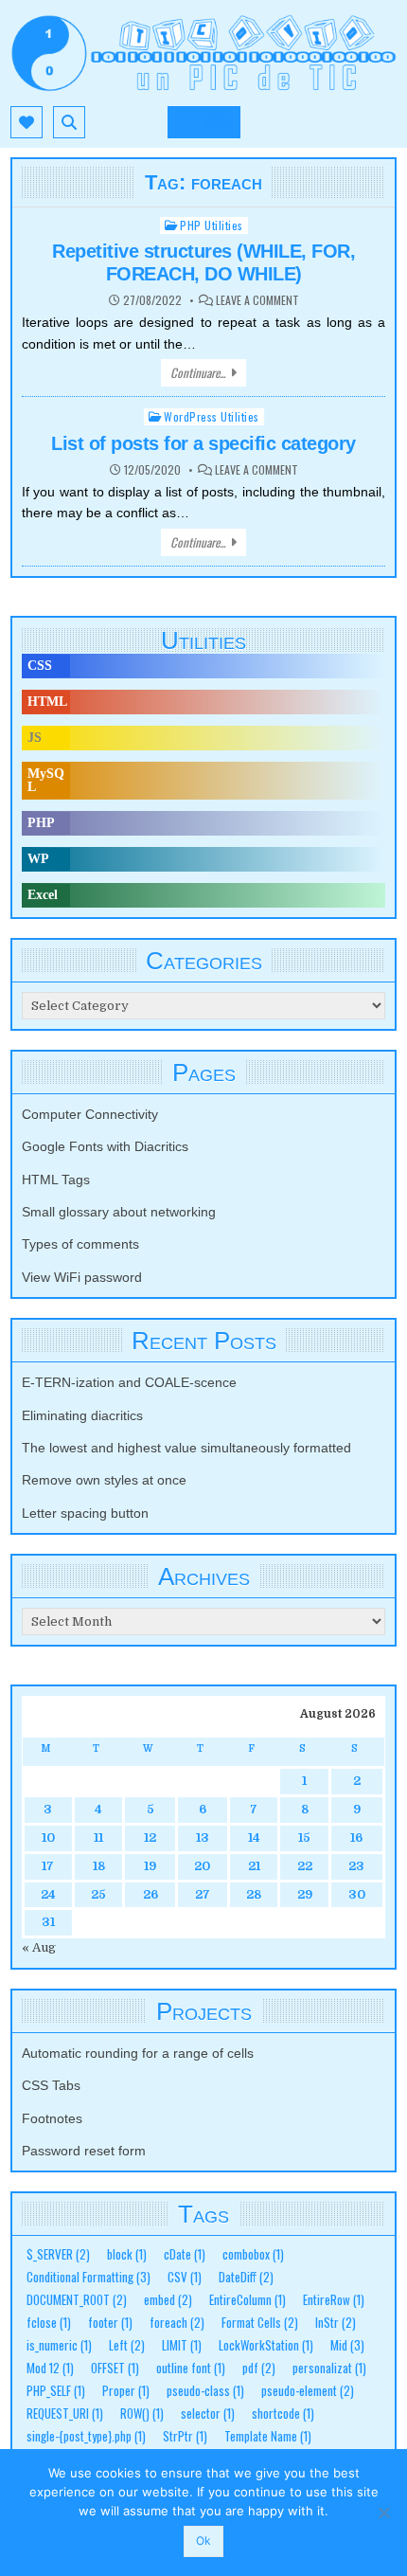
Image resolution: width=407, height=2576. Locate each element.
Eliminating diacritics (82, 1415)
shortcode (283, 2414)
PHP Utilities (212, 225)
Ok (203, 2540)
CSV (185, 2277)
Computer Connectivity (90, 1114)
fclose (49, 2323)
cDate (185, 2254)
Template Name (268, 2436)
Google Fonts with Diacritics (105, 1146)
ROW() (142, 2414)
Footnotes (52, 2118)
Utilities (203, 640)
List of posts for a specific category (203, 443)
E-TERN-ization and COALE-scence (129, 1382)
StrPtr (185, 2436)
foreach (177, 2323)
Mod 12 (50, 2368)
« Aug (39, 1947)
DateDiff (246, 2277)
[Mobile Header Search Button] (69, 122)
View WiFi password (82, 1277)
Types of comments (80, 1244)
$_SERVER (58, 2254)
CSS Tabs (51, 2085)
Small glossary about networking (119, 1212)
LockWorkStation (266, 2345)
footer (110, 2323)
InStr (336, 2323)
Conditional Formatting (88, 2277)
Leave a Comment (257, 300)
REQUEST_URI (65, 2414)
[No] (383, 2513)
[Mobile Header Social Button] (27, 122)
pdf (259, 2368)
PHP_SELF (56, 2391)
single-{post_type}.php (86, 2436)
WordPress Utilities (212, 416)
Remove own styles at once (104, 1480)
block (127, 2254)
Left (127, 2345)
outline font (191, 2368)
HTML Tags (56, 1180)
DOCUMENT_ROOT (77, 2300)
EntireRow (334, 2300)
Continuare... (198, 372)
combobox (253, 2254)
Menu (217, 122)
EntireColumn (248, 2300)
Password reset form (84, 2151)
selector (208, 2414)
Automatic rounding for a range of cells (138, 2053)
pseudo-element (308, 2391)
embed (168, 2300)
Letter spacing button (85, 1513)
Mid (347, 2345)
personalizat (329, 2368)
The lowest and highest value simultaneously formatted (186, 1448)
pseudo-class (205, 2391)
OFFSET (115, 2368)
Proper (126, 2391)
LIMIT (182, 2345)
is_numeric (59, 2345)
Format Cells (260, 2323)
